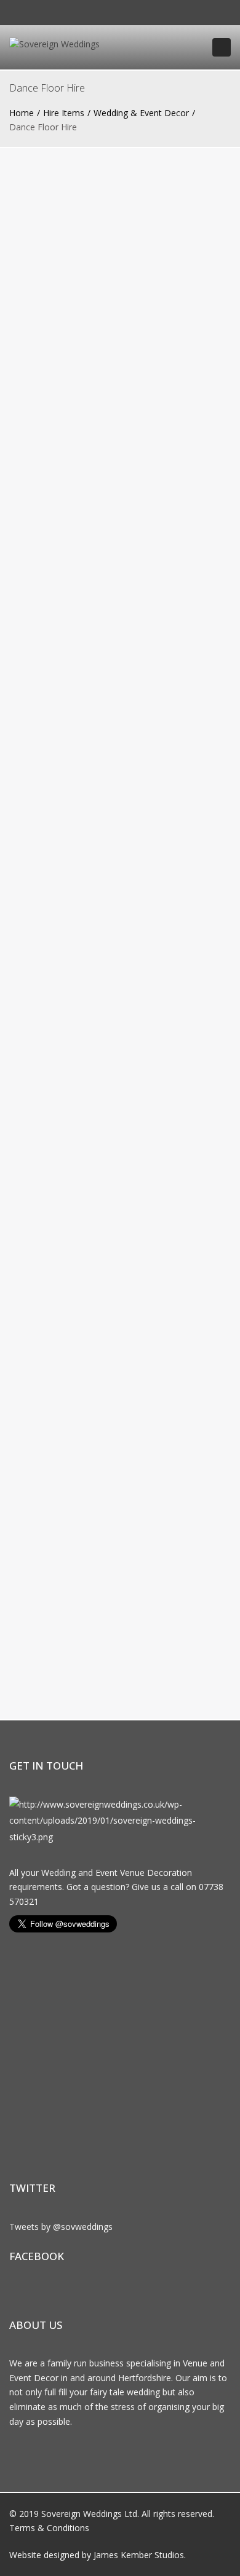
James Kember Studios (139, 2555)
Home (22, 113)
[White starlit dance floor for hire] (120, 679)
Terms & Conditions (49, 2528)
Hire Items (64, 113)
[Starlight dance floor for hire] (120, 851)
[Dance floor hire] (120, 1029)
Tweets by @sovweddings (61, 2227)
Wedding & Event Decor (141, 113)
